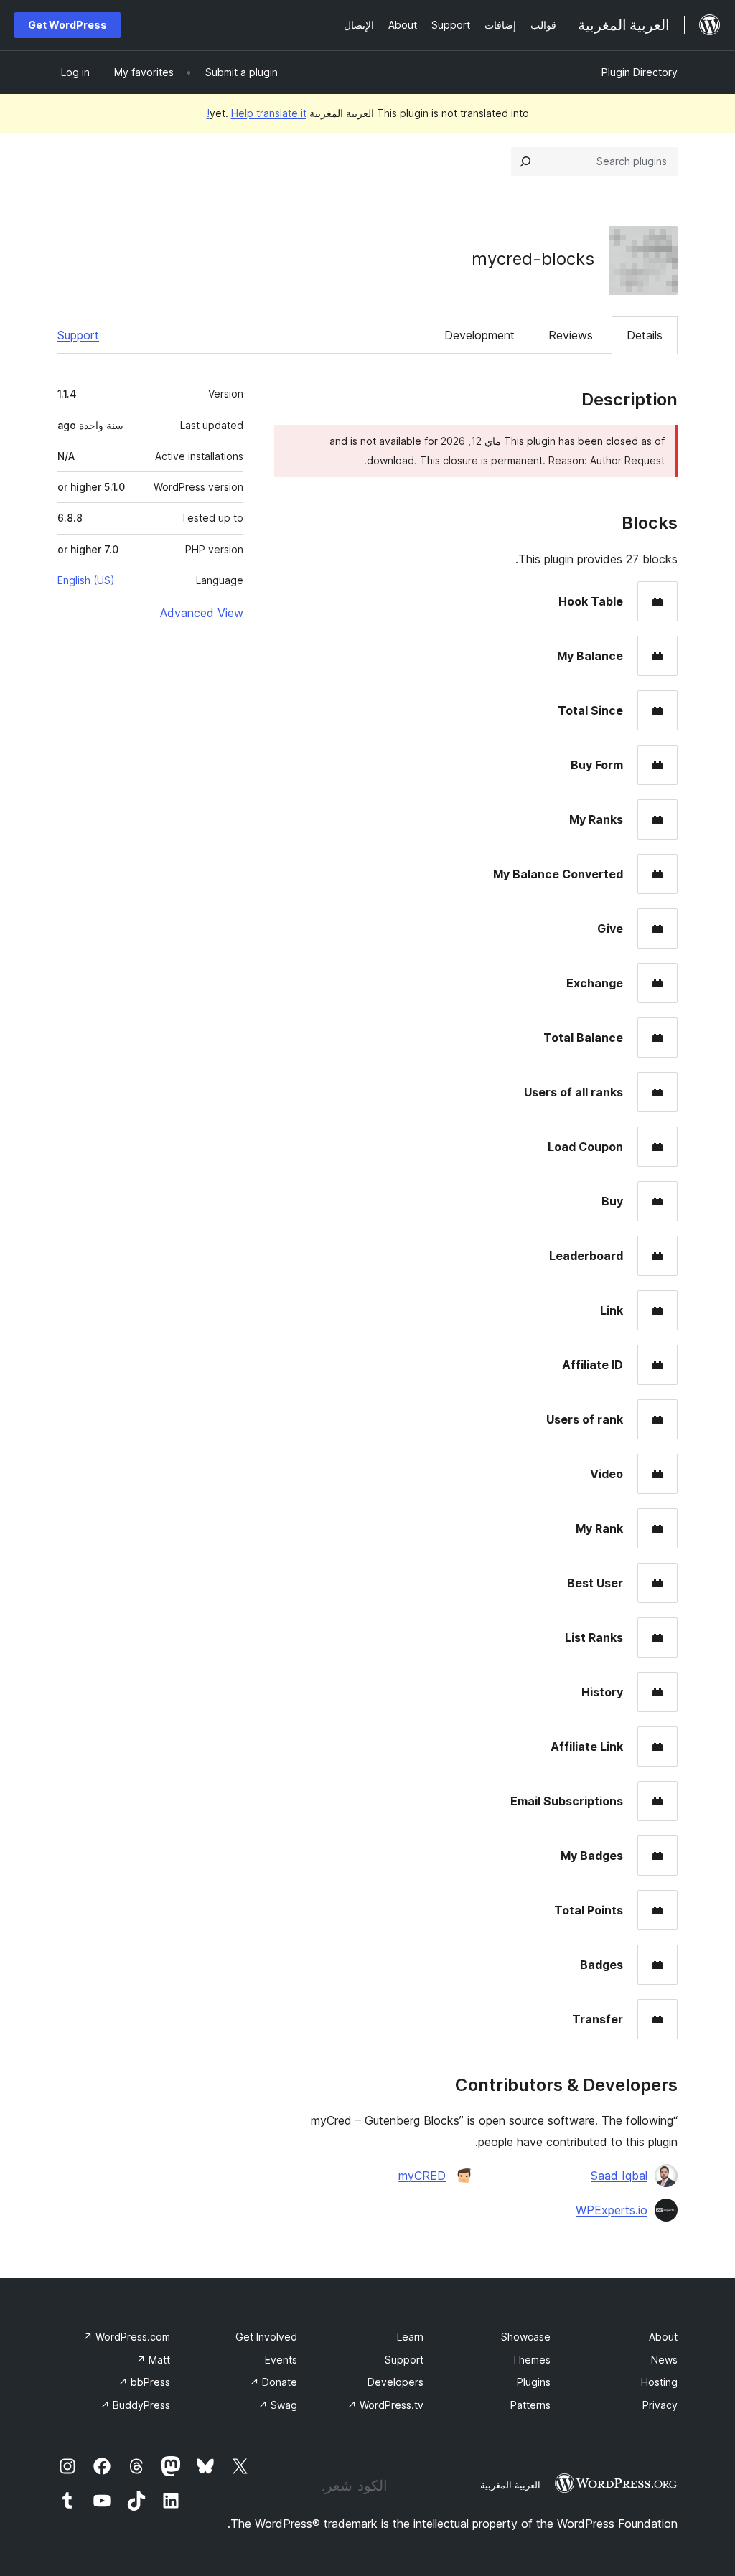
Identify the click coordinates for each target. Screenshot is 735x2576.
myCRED (422, 2176)
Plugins (534, 2382)
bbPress (144, 2382)
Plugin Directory (640, 72)
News (664, 2360)
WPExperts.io (612, 2210)
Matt (153, 2360)
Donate (273, 2382)
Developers (395, 2382)
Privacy (660, 2405)
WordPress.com (127, 2337)
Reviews (571, 335)
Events (281, 2360)
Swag (278, 2405)
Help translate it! (257, 113)
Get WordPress (67, 25)
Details (645, 335)
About (663, 2337)
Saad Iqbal (619, 2176)
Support (78, 335)
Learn (410, 2337)
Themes (531, 2360)
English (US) (86, 580)
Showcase (526, 2337)
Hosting (659, 2382)
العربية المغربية (510, 2485)
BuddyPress (135, 2405)
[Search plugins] (525, 161)
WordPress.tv (385, 2405)
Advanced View (202, 613)
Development (479, 335)
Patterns (530, 2405)
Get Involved (266, 2337)
